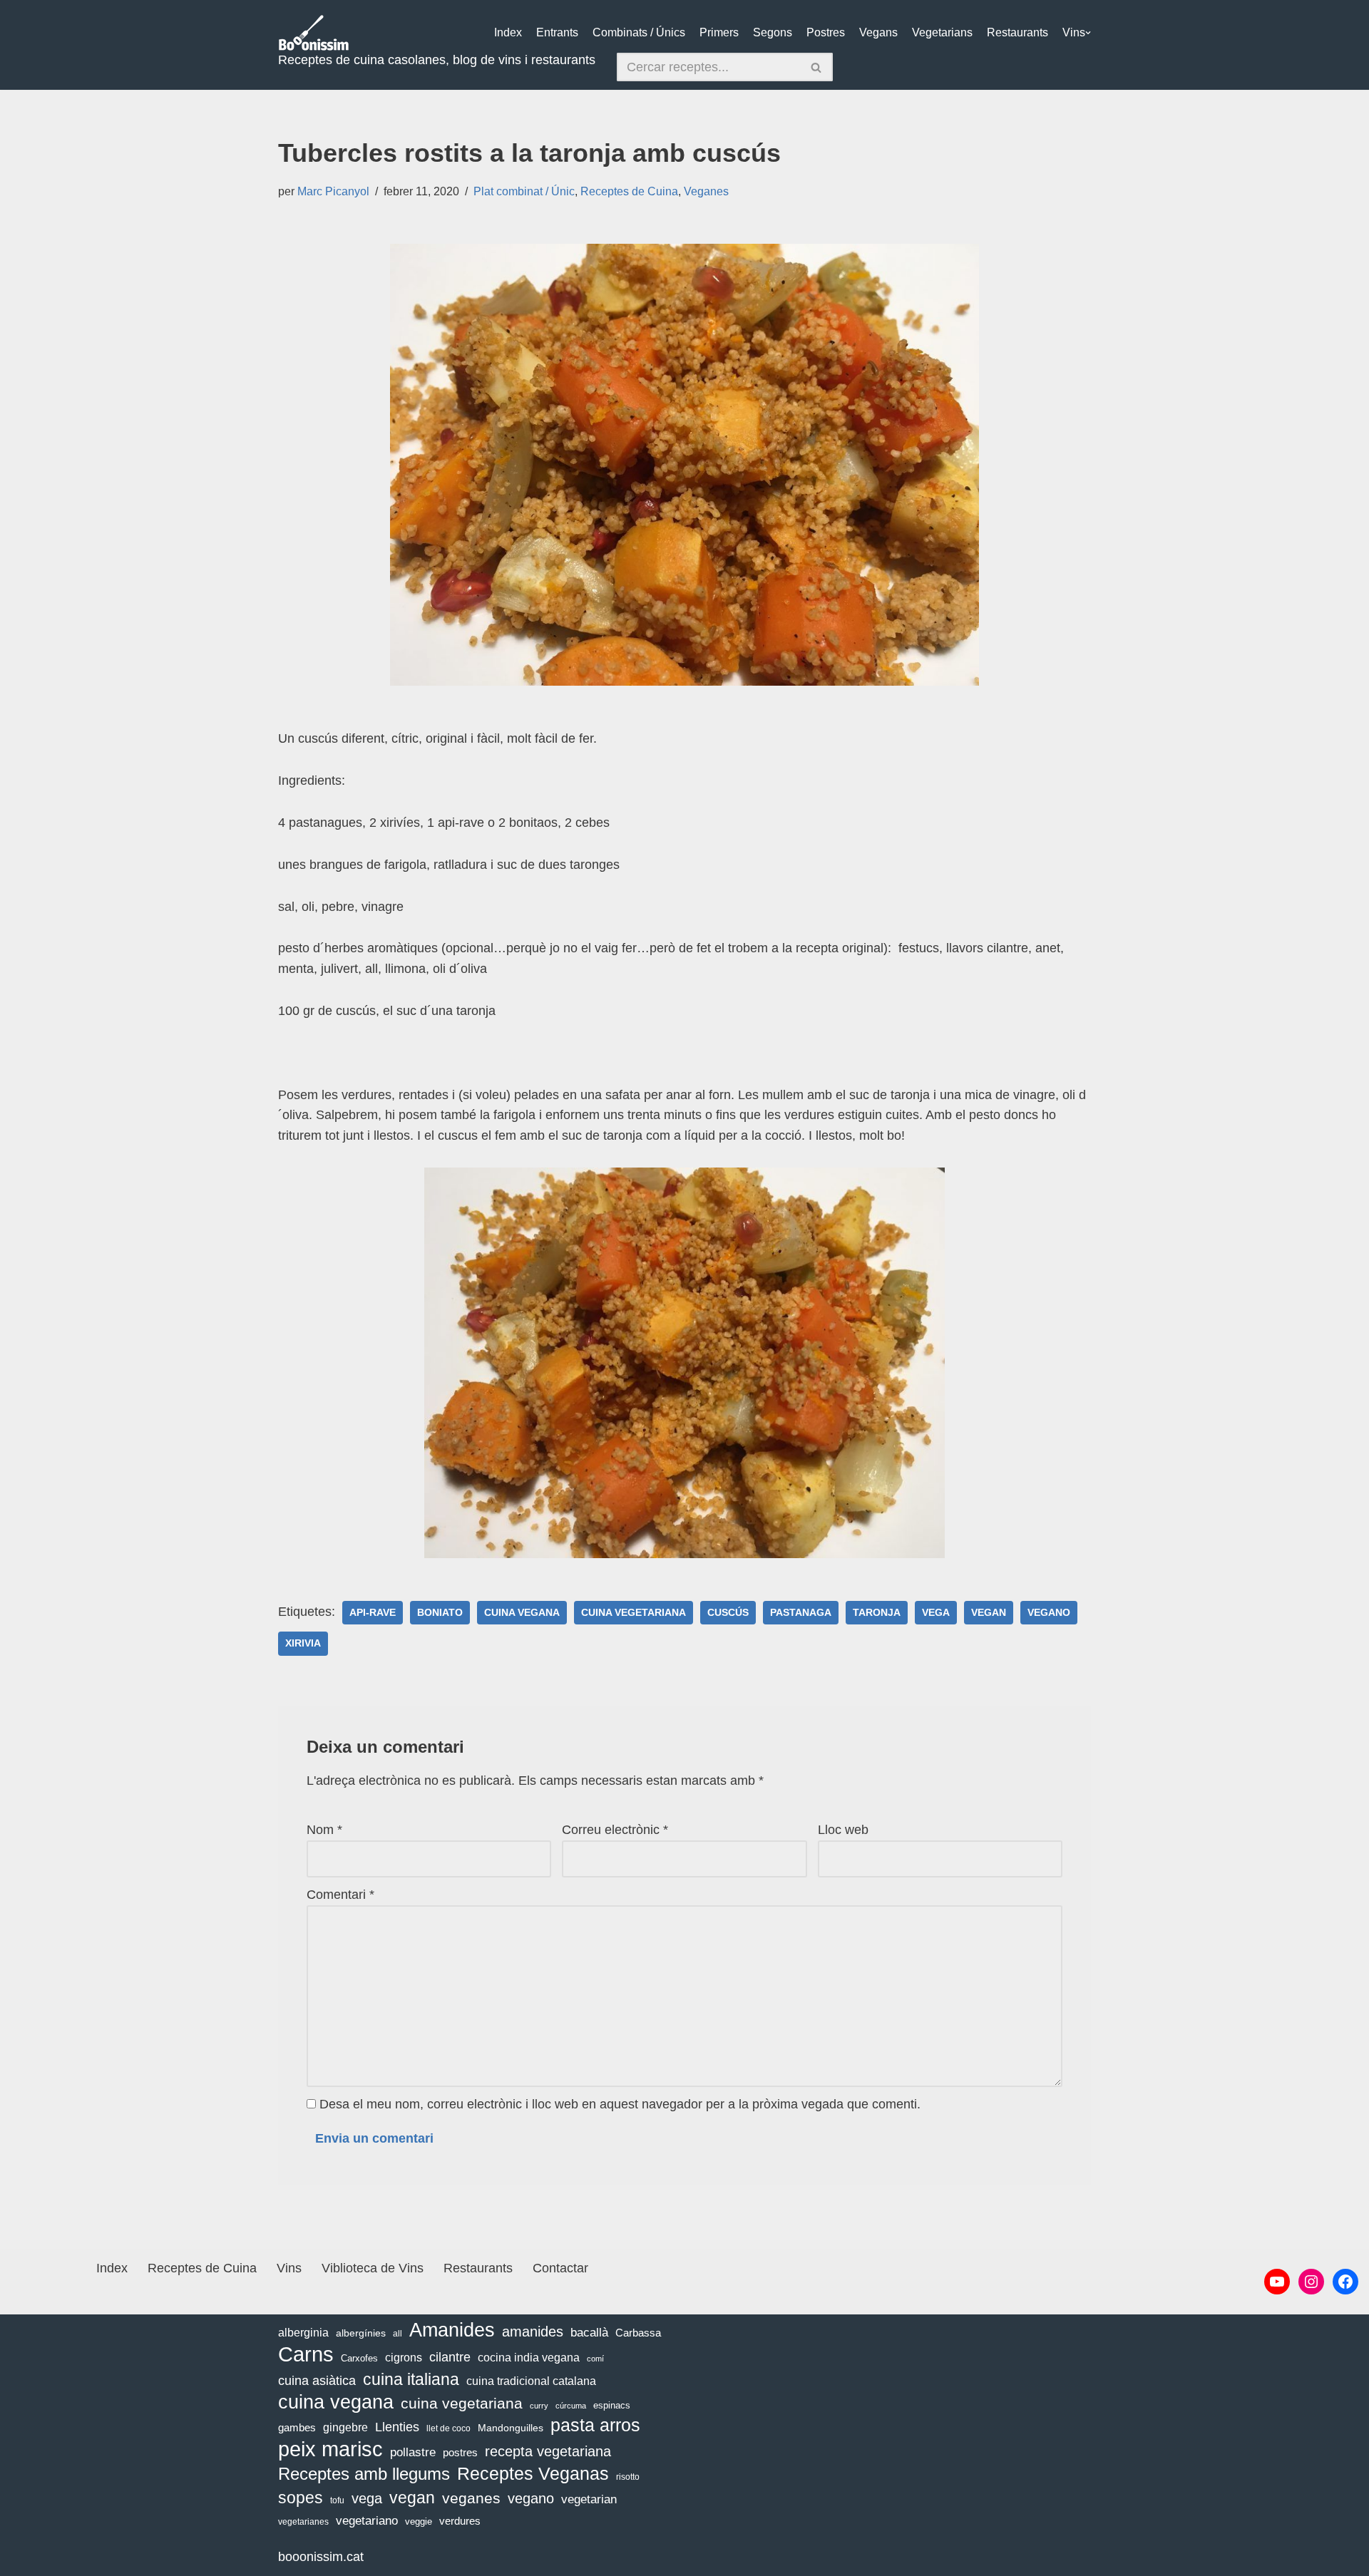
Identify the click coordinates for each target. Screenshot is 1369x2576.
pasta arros (595, 2425)
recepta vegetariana (548, 2451)
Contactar (560, 2268)
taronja (877, 1613)
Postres (826, 32)
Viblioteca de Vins (373, 2268)
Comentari (340, 1895)
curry (539, 2406)
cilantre (450, 2357)
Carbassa (638, 2333)
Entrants (557, 32)
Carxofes (359, 2358)
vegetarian (589, 2499)
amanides (533, 2332)
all (398, 2334)
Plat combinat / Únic (524, 191)
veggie (419, 2521)
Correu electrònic (615, 1830)
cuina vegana (522, 1613)
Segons (773, 32)
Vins (1074, 32)
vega (936, 1613)
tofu (337, 2500)
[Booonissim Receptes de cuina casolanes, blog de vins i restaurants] (314, 33)
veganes (471, 2498)
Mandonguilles (511, 2428)
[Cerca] (817, 67)
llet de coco (448, 2428)
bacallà (589, 2333)
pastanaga (801, 1613)
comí (595, 2359)
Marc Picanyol (333, 191)
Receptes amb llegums (364, 2474)
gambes (297, 2427)
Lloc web (843, 1830)
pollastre (413, 2452)
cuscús (728, 1613)
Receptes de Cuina (629, 191)
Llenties (397, 2427)
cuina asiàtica (317, 2381)
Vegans (878, 32)
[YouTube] (1277, 2282)
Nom (324, 1830)
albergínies (361, 2333)
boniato (440, 1613)
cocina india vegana (529, 2357)
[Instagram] (1311, 2282)
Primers (719, 32)
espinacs (612, 2405)
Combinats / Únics (639, 32)
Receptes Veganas (533, 2473)
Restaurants (1017, 32)
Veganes (706, 191)
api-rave (373, 1613)
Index (508, 32)
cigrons (404, 2358)
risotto (628, 2477)
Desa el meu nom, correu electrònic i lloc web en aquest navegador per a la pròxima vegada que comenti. (620, 2104)
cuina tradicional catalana (531, 2381)
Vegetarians (942, 32)
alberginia (303, 2333)
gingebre (345, 2427)
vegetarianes (303, 2522)
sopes (301, 2498)
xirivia (303, 1643)
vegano (1049, 1613)
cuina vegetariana (634, 1613)
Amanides (452, 2330)
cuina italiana (411, 2379)
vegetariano (367, 2521)
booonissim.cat (321, 2557)
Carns (306, 2355)
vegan (989, 1613)
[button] (1088, 33)
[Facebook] (1345, 2282)
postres (460, 2452)
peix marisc (330, 2449)
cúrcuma (571, 2406)
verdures (460, 2521)
